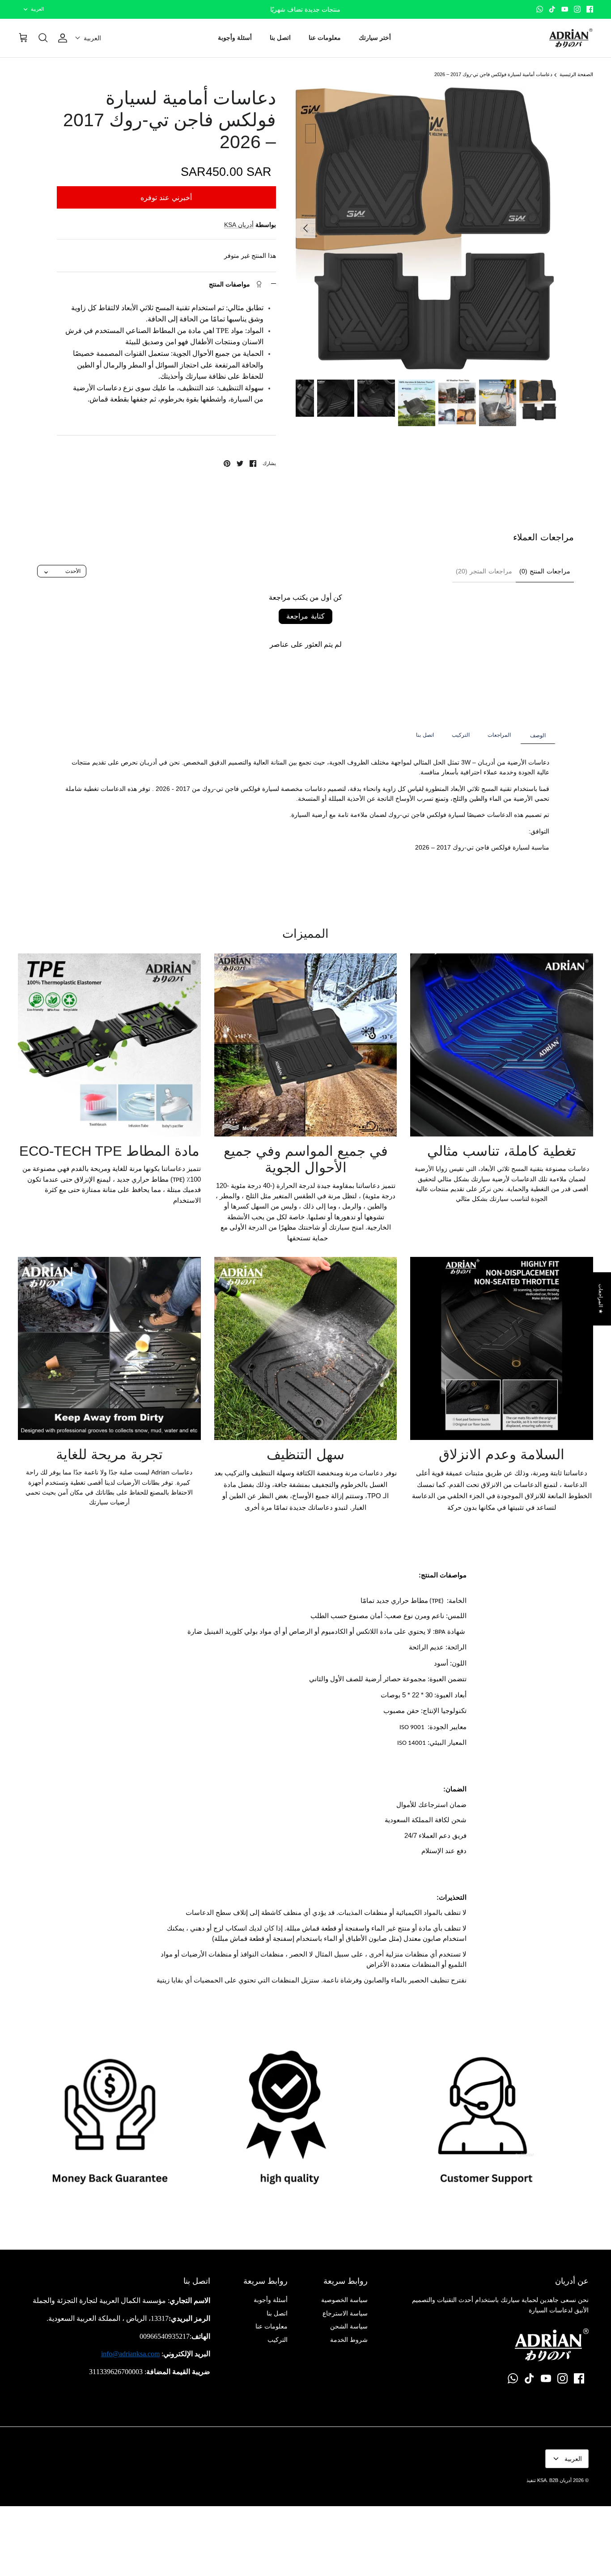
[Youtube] (565, 9)
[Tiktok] (552, 9)
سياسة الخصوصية (344, 2300)
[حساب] (64, 38)
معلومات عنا (325, 38)
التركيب (278, 2340)
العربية (37, 9)
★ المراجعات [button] (601, 1299)
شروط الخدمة (349, 2340)
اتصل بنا (280, 38)
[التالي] (305, 228)
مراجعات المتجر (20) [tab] (484, 571)
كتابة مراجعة (305, 616)
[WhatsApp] (540, 9)
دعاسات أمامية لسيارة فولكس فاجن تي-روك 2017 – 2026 (493, 75)
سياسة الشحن (349, 2326)
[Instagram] (577, 9)
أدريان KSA (239, 225)
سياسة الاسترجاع (345, 2313)
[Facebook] (590, 9)
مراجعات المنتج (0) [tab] (545, 571)
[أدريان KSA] (571, 38)
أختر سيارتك (375, 38)
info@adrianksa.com (130, 2354)
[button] (88, 38)
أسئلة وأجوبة (235, 38)
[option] (425, 229)
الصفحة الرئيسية (576, 75)
